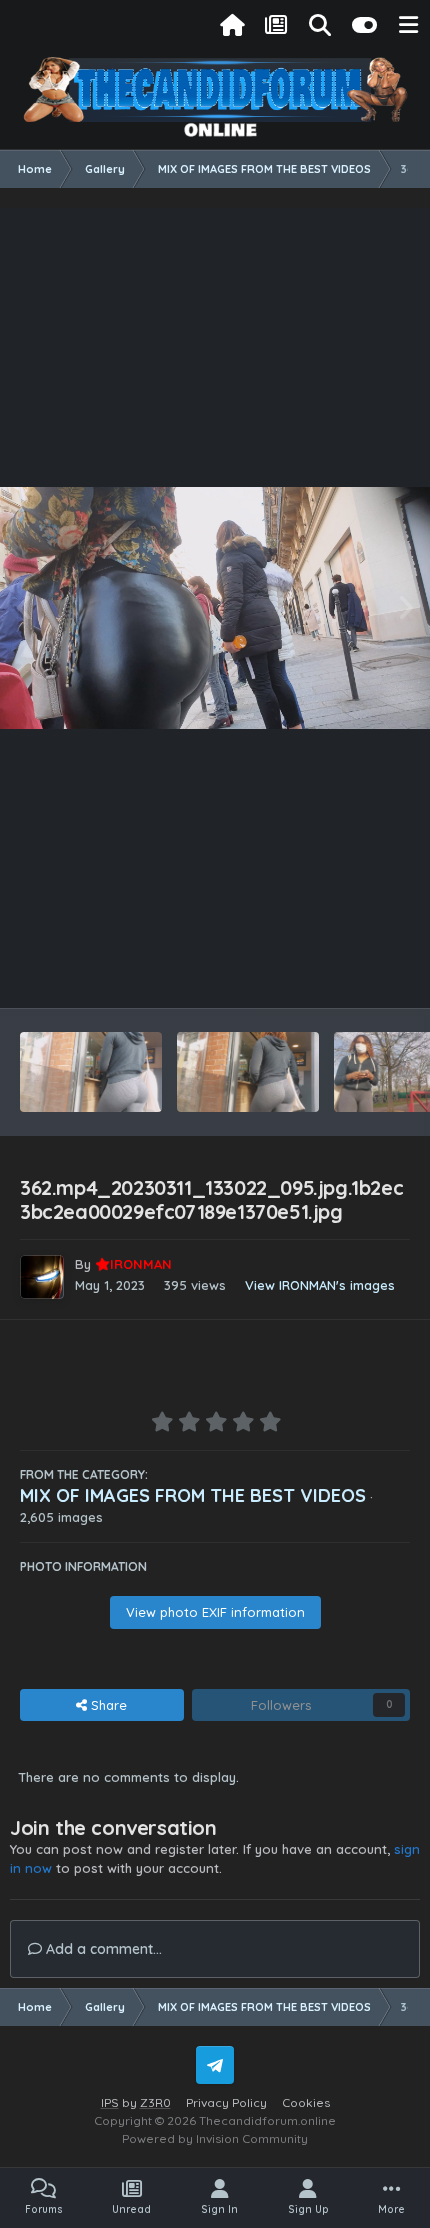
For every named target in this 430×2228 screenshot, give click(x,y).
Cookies (306, 2102)
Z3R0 (155, 2102)
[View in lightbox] (215, 608)
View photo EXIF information (215, 1612)
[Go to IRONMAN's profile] (42, 1277)
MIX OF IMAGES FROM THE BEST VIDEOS (193, 1495)
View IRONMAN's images (320, 1285)
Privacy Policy (226, 2102)
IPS (110, 2102)
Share (107, 1705)
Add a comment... (102, 1949)
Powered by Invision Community (215, 2138)
